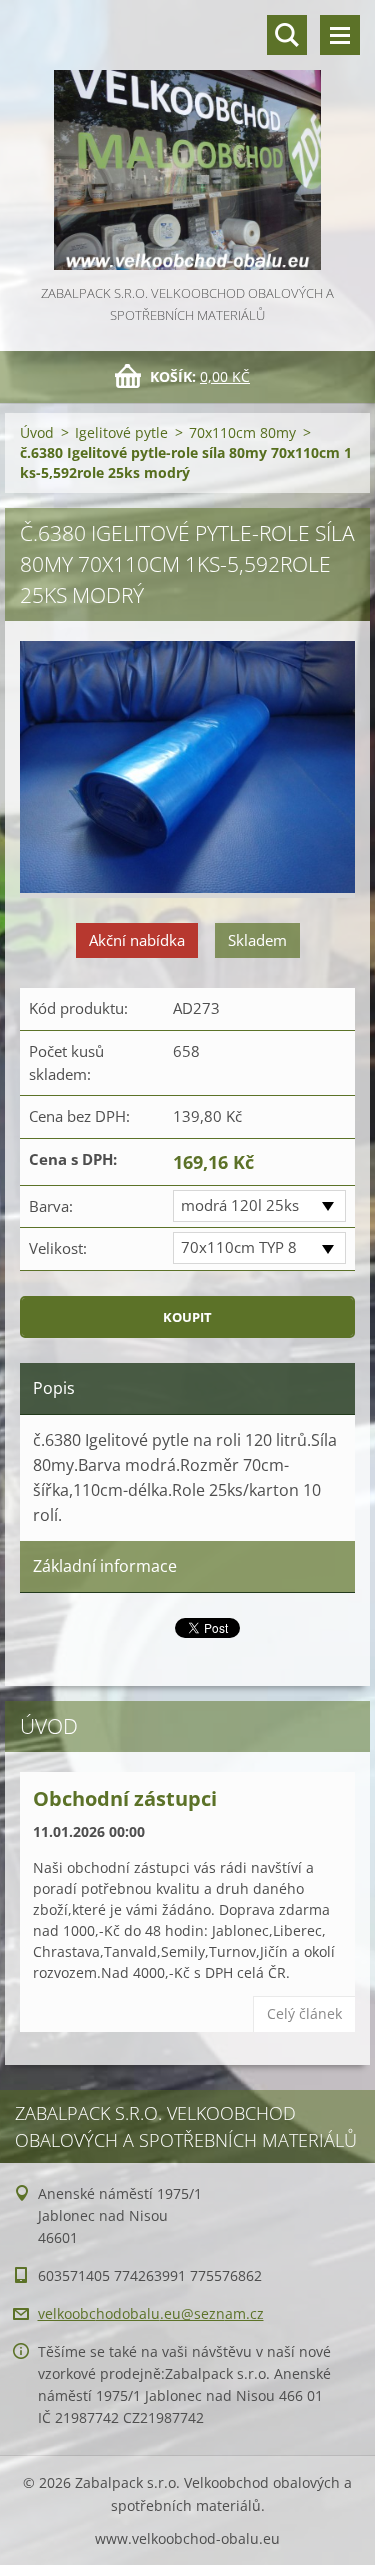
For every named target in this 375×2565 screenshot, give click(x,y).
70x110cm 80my (242, 432)
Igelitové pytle (121, 432)
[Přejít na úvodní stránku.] (187, 141)
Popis (54, 1388)
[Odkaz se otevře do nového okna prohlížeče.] (187, 769)
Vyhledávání (287, 35)
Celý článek (304, 2013)
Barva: (51, 1206)
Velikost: (58, 1248)
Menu (340, 35)
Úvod (37, 432)
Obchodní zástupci (125, 1798)
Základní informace (105, 1566)
